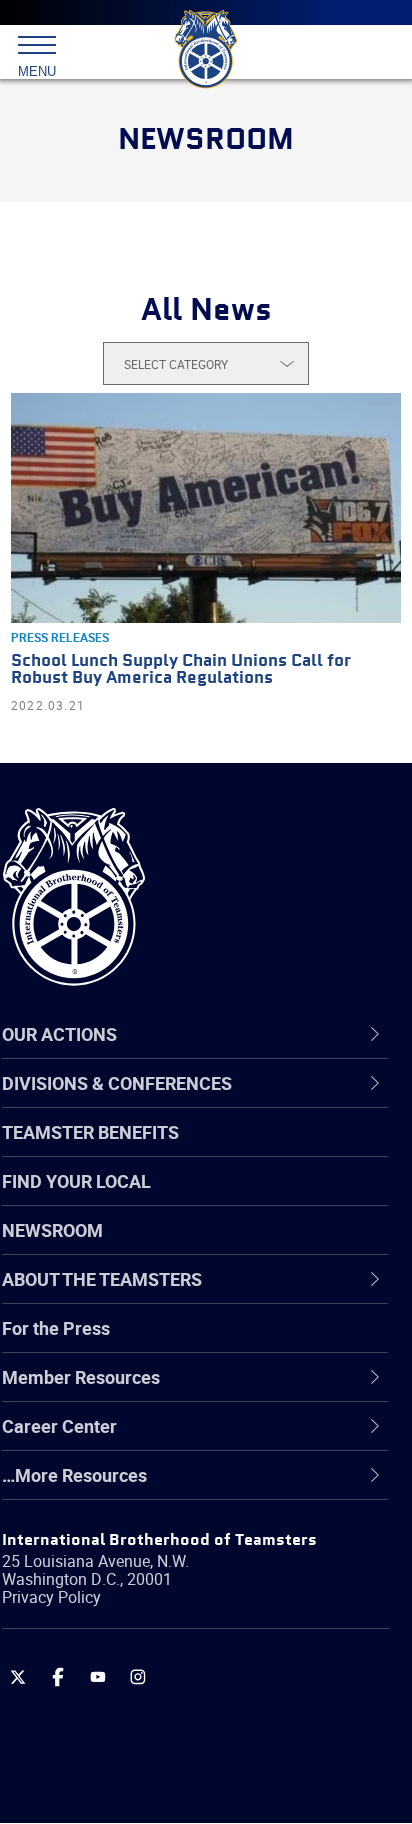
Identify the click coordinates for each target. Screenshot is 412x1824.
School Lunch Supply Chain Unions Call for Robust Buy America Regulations (181, 670)
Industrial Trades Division (149, 1583)
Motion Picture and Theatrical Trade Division (192, 1630)
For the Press (56, 1328)
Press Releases (60, 637)
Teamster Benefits (90, 1132)
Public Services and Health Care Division (209, 1775)
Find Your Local (76, 1181)
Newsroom (52, 1230)
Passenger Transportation (153, 1727)
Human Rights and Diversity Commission (212, 1535)
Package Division (117, 1679)
